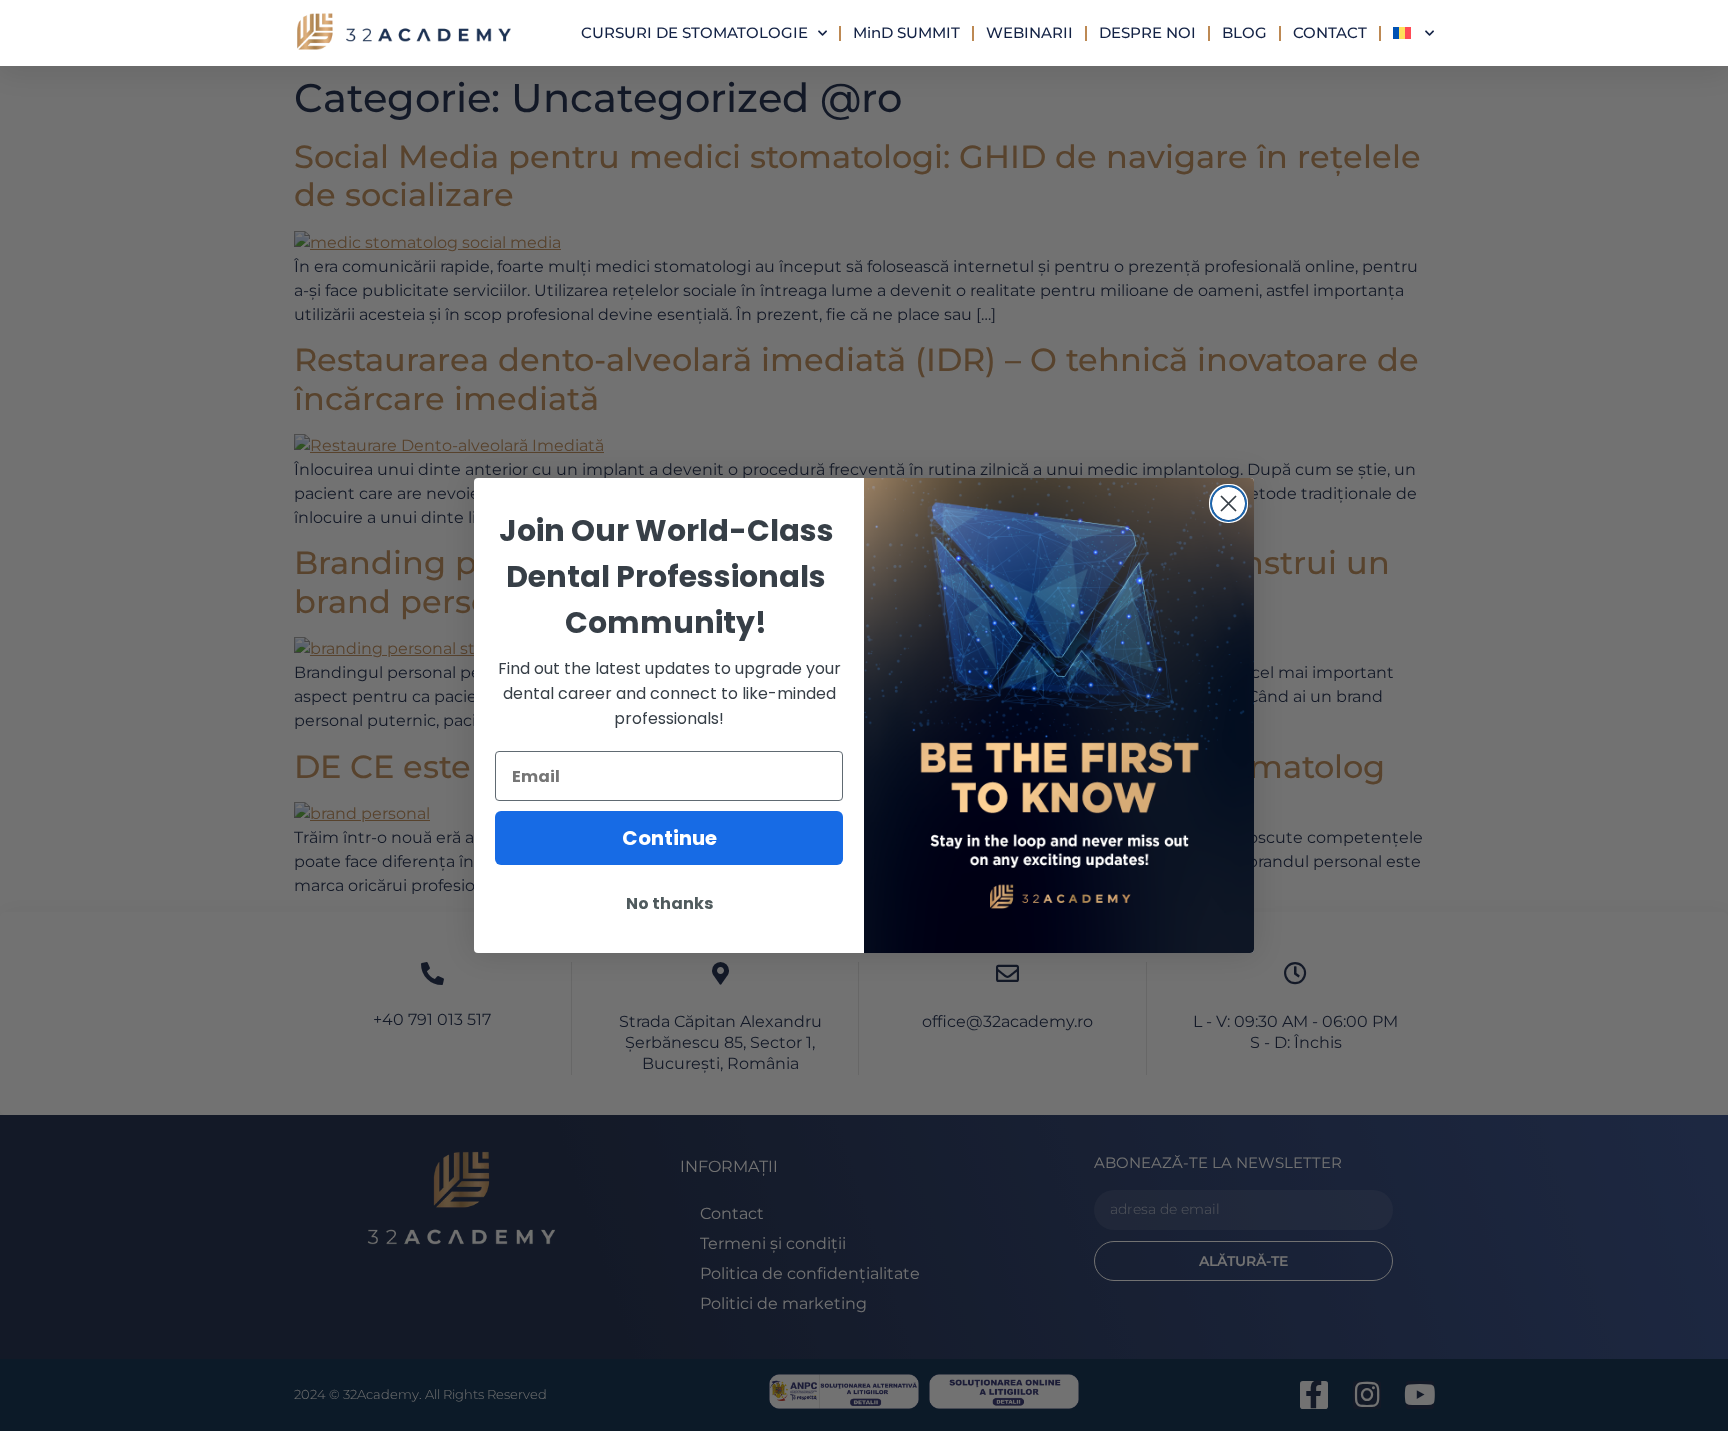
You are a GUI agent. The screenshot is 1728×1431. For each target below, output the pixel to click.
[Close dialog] (1228, 503)
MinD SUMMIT (906, 32)
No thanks (669, 903)
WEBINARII (1029, 32)
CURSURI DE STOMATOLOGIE (694, 32)
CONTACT (1330, 32)
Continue (669, 838)
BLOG (1244, 32)
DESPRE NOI (1147, 32)
